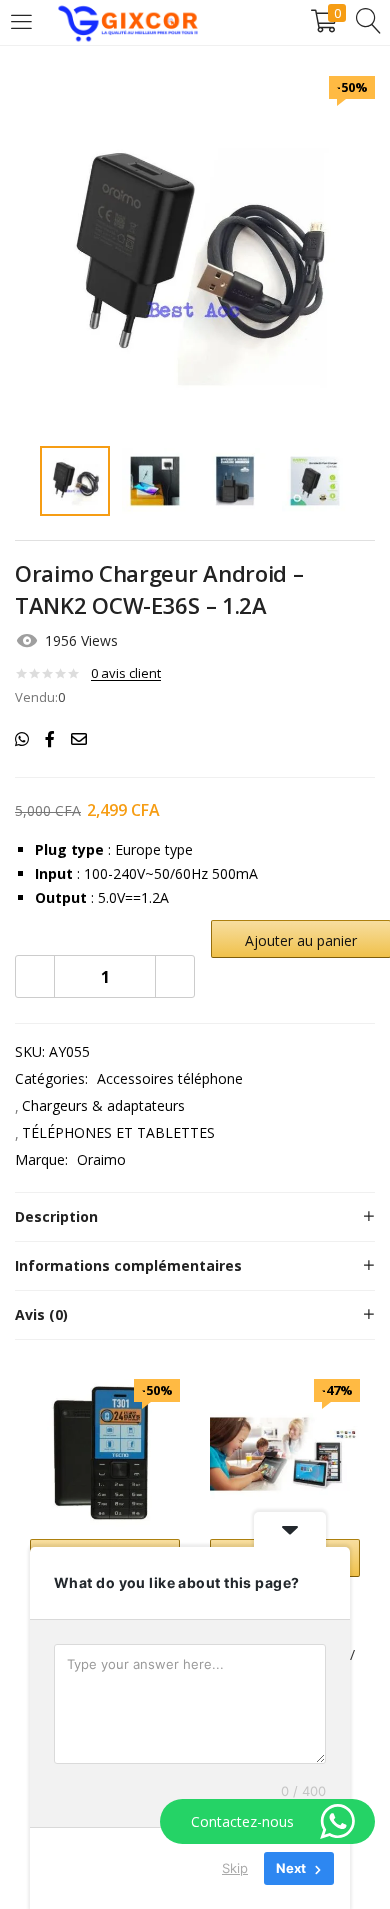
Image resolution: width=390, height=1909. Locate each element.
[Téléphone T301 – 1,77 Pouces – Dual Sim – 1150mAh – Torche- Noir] (105, 1452)
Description (56, 1216)
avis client (126, 673)
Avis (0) (41, 1314)
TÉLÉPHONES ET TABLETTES (118, 1132)
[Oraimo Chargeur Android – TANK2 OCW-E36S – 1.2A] (22, 739)
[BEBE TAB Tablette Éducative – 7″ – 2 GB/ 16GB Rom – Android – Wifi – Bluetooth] (285, 1452)
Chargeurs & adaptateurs (103, 1105)
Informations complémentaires (128, 1265)
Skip (235, 1868)
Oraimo (101, 1159)
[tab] (195, 1217)
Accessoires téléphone (170, 1078)
